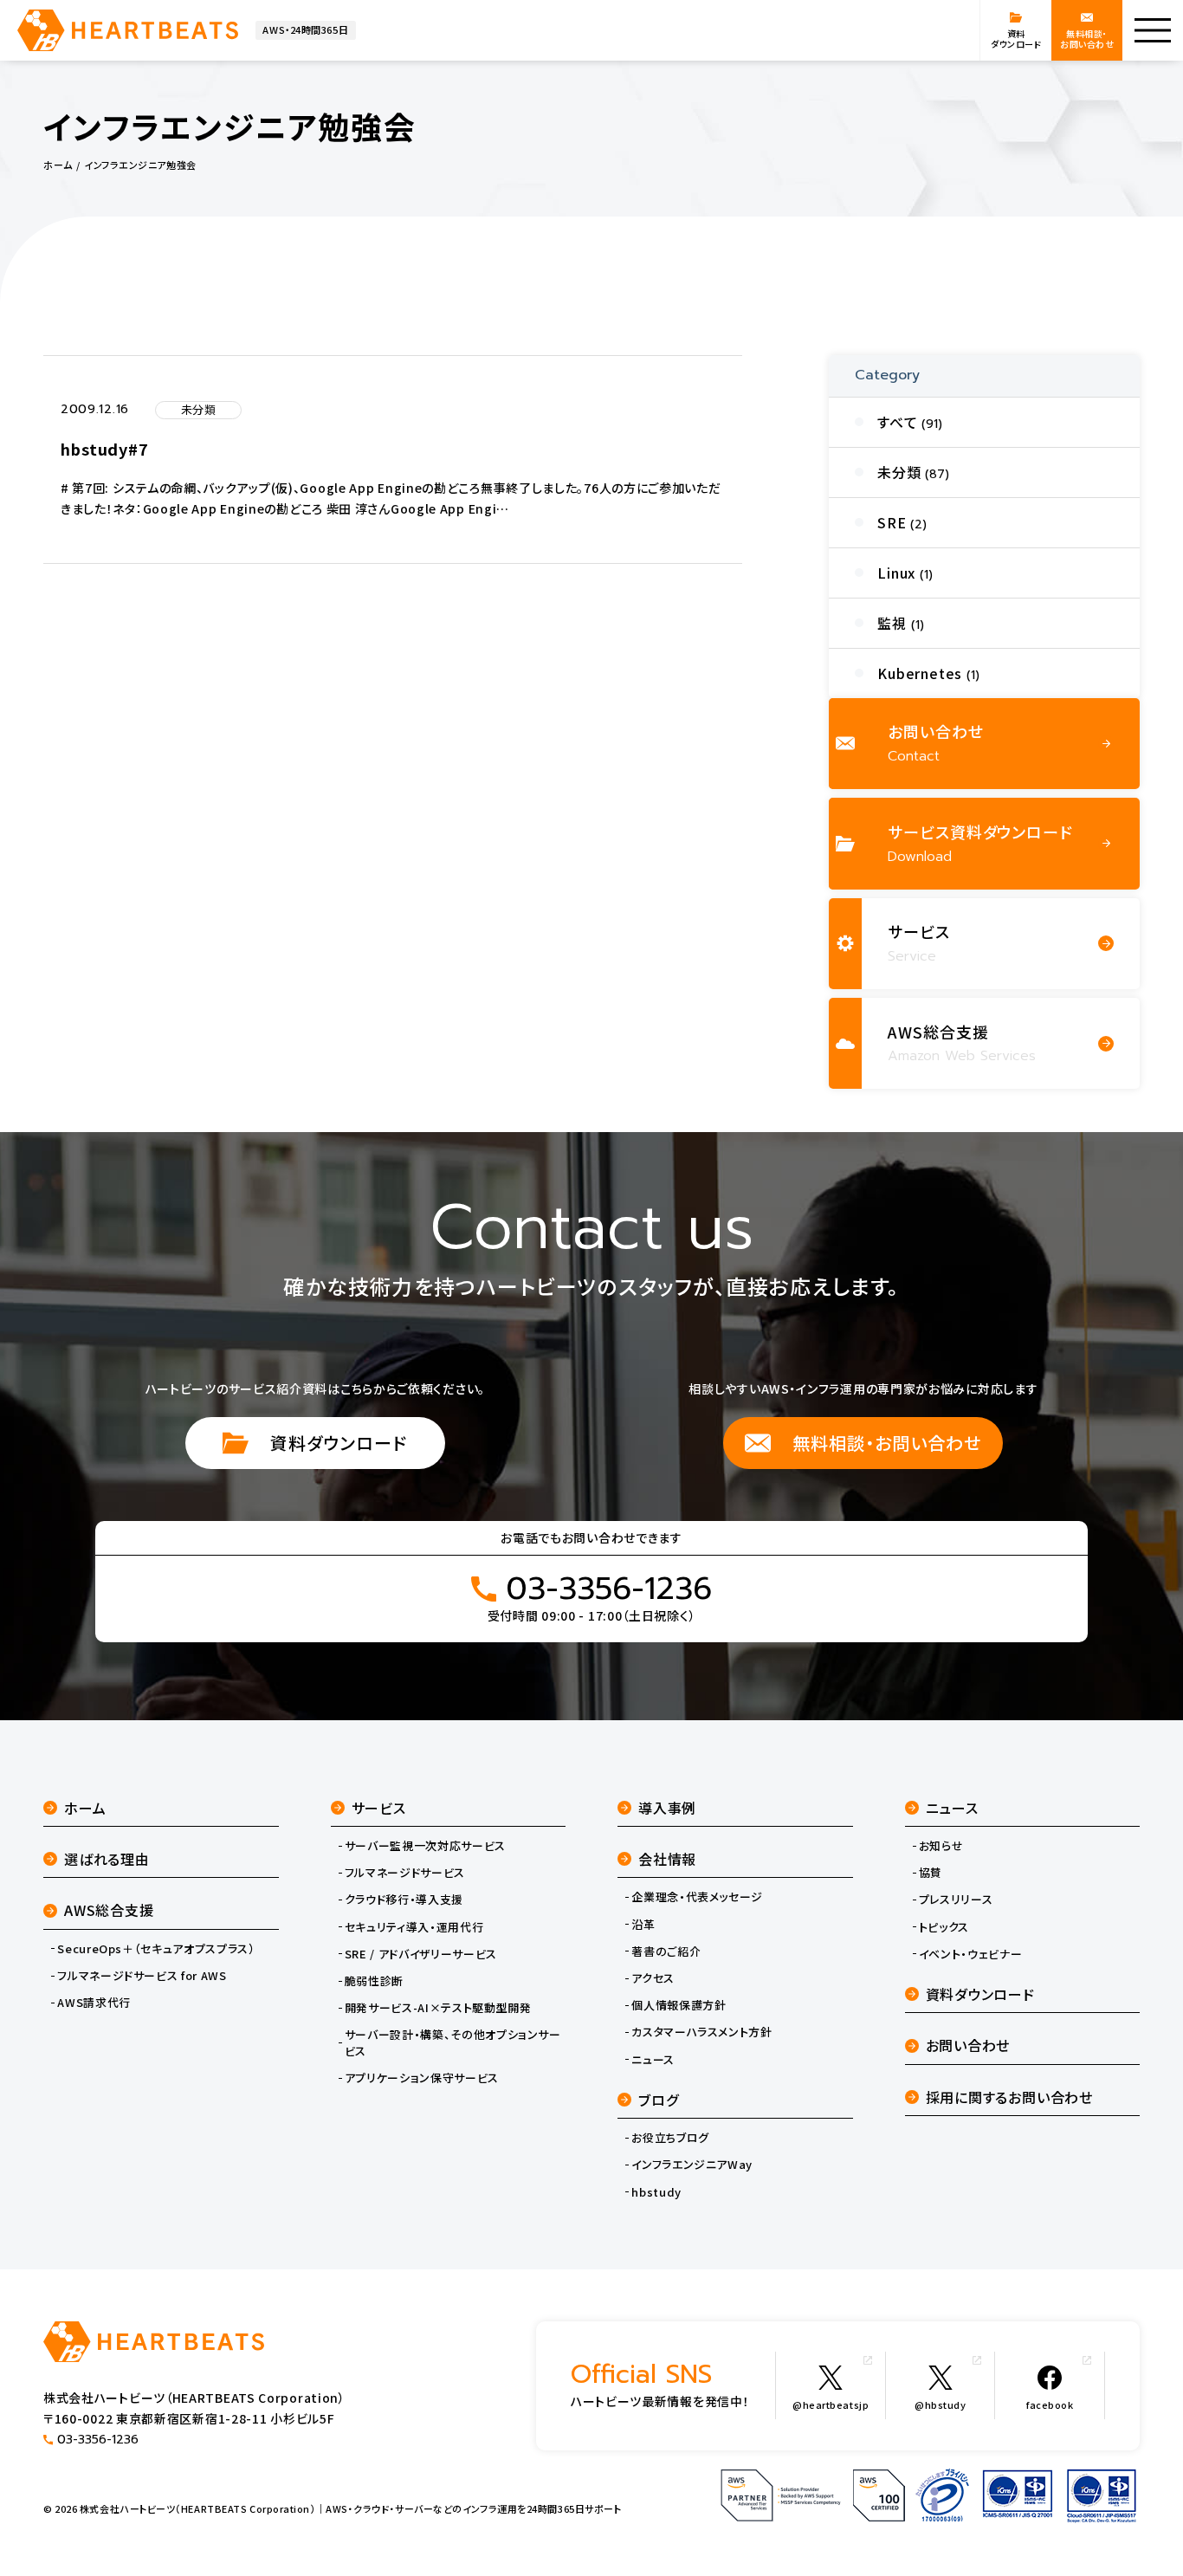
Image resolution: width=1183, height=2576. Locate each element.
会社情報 (667, 1859)
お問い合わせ (968, 2045)
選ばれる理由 (107, 1859)
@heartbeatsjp (831, 2404)
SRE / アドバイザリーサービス (421, 1954)
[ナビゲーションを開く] (1153, 30)
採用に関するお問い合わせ (1010, 2097)
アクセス (653, 1978)
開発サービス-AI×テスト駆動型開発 (438, 2008)
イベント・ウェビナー (971, 1954)
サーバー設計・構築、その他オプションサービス (453, 2042)
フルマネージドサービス (405, 1873)
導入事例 (667, 1808)
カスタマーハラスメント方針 (701, 2032)
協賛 (931, 1873)
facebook (1050, 2404)
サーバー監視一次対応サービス (425, 1846)
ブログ (658, 2100)
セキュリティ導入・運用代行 (414, 1927)
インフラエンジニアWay (692, 2165)
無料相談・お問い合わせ (887, 1443)
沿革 (643, 1925)
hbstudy (656, 2192)
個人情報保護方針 (679, 2005)
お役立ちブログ (670, 2138)
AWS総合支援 (109, 1910)
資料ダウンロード (339, 1443)
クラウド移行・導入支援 (404, 1900)
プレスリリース (956, 1900)
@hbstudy (940, 2404)
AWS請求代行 (94, 2003)
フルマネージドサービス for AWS (142, 1976)
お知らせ (941, 1846)
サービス (379, 1808)
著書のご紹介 (666, 1951)
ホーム (85, 1808)
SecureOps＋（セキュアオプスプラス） (156, 1949)
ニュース (653, 2060)
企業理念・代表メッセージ (697, 1897)
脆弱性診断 (374, 1981)
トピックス (944, 1927)
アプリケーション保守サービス (422, 2078)
